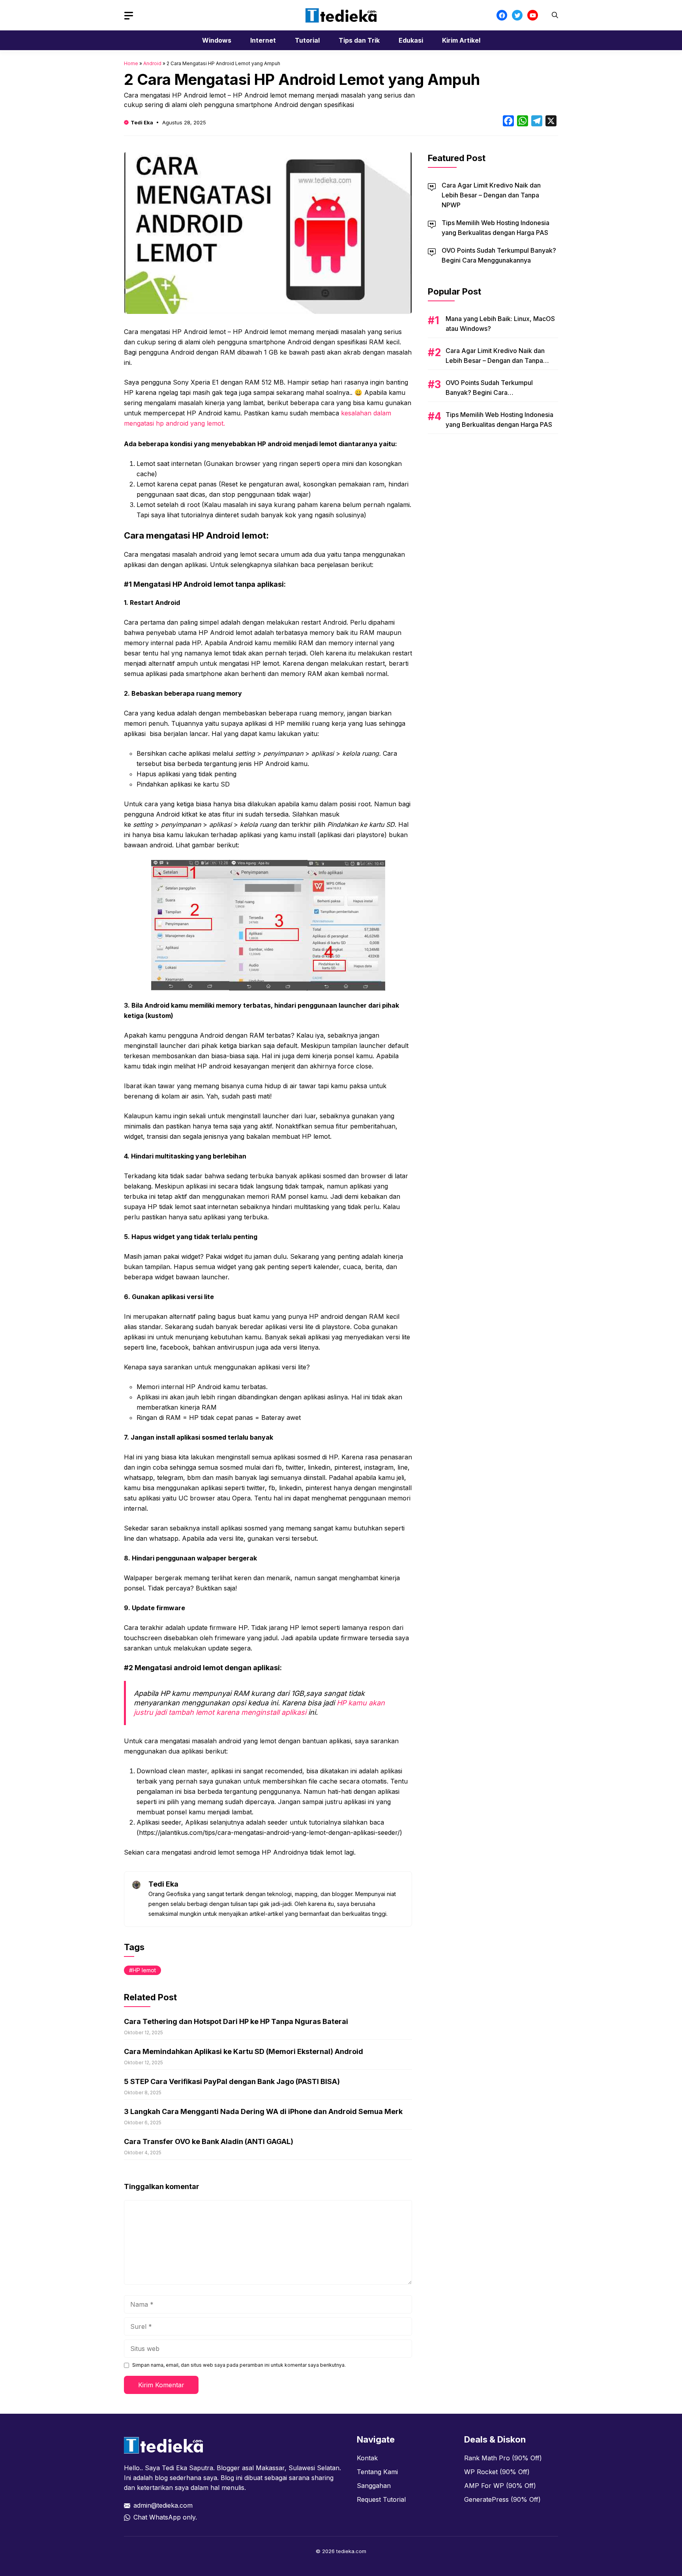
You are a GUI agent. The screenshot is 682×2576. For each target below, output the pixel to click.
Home (131, 63)
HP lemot (144, 1970)
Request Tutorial (381, 2499)
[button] (555, 15)
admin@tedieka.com (163, 2505)
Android (152, 63)
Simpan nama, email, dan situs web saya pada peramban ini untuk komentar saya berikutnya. (239, 2365)
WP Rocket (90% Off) (497, 2472)
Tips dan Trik (359, 40)
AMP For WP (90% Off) (500, 2486)
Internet (263, 40)
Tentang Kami (377, 2472)
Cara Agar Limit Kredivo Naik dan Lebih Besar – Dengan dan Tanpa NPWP (491, 195)
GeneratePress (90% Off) (502, 2499)
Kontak (367, 2458)
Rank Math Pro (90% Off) (503, 2458)
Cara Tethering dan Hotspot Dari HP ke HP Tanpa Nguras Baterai (236, 2021)
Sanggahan (374, 2486)
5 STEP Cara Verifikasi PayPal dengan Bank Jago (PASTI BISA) (232, 2081)
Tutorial (307, 40)
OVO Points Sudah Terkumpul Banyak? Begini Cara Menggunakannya (489, 392)
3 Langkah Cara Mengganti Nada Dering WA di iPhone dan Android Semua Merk (263, 2111)
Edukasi (411, 40)
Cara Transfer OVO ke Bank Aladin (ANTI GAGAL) (209, 2141)
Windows (217, 40)
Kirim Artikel (461, 40)
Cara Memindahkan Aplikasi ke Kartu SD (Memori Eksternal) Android (244, 2051)
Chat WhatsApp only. (165, 2517)
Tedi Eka (142, 122)
